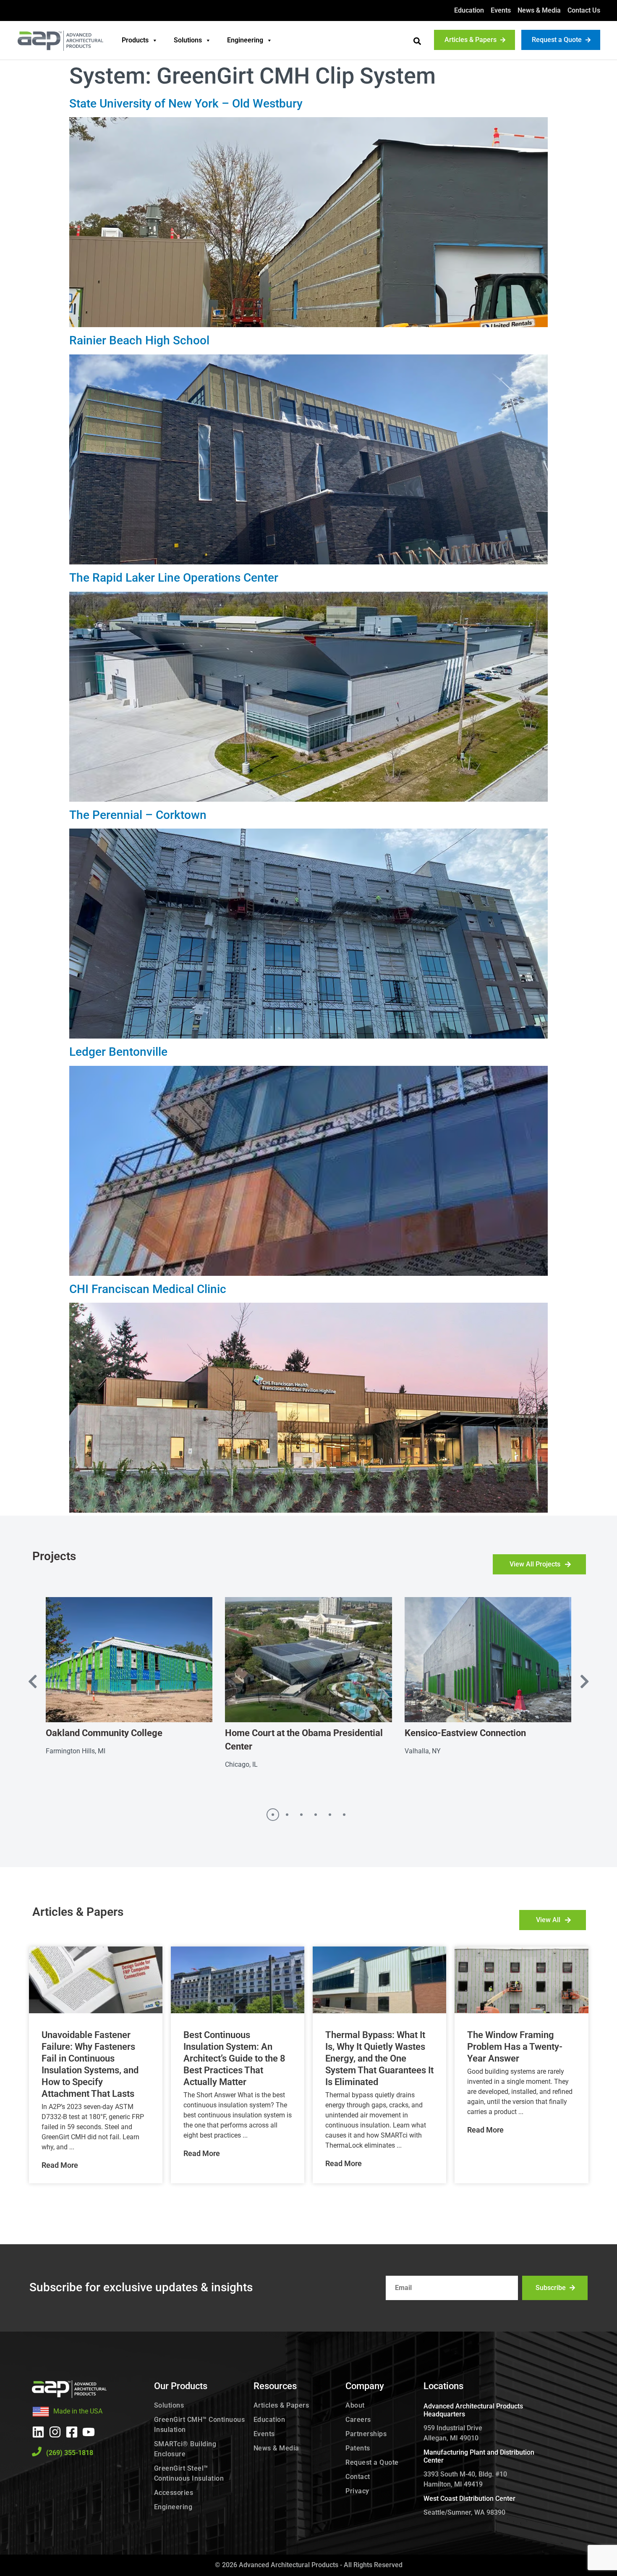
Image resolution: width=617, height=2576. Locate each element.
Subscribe (551, 2288)
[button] (417, 41)
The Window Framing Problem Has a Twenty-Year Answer (515, 2047)
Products (135, 40)
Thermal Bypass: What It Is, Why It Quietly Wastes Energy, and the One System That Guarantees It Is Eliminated (379, 2058)
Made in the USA (78, 2411)
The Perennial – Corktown (138, 815)
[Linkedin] (38, 2432)
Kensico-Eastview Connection (465, 1733)
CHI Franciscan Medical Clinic (148, 1289)
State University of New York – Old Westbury (186, 104)
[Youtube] (89, 2432)
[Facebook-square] (72, 2432)
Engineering (245, 40)
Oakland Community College (104, 1733)
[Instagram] (55, 2432)
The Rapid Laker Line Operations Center (174, 578)
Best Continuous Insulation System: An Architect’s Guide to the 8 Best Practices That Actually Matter (234, 2058)
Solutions (188, 40)
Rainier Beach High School (139, 340)
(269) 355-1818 (70, 2453)
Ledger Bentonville (118, 1052)
